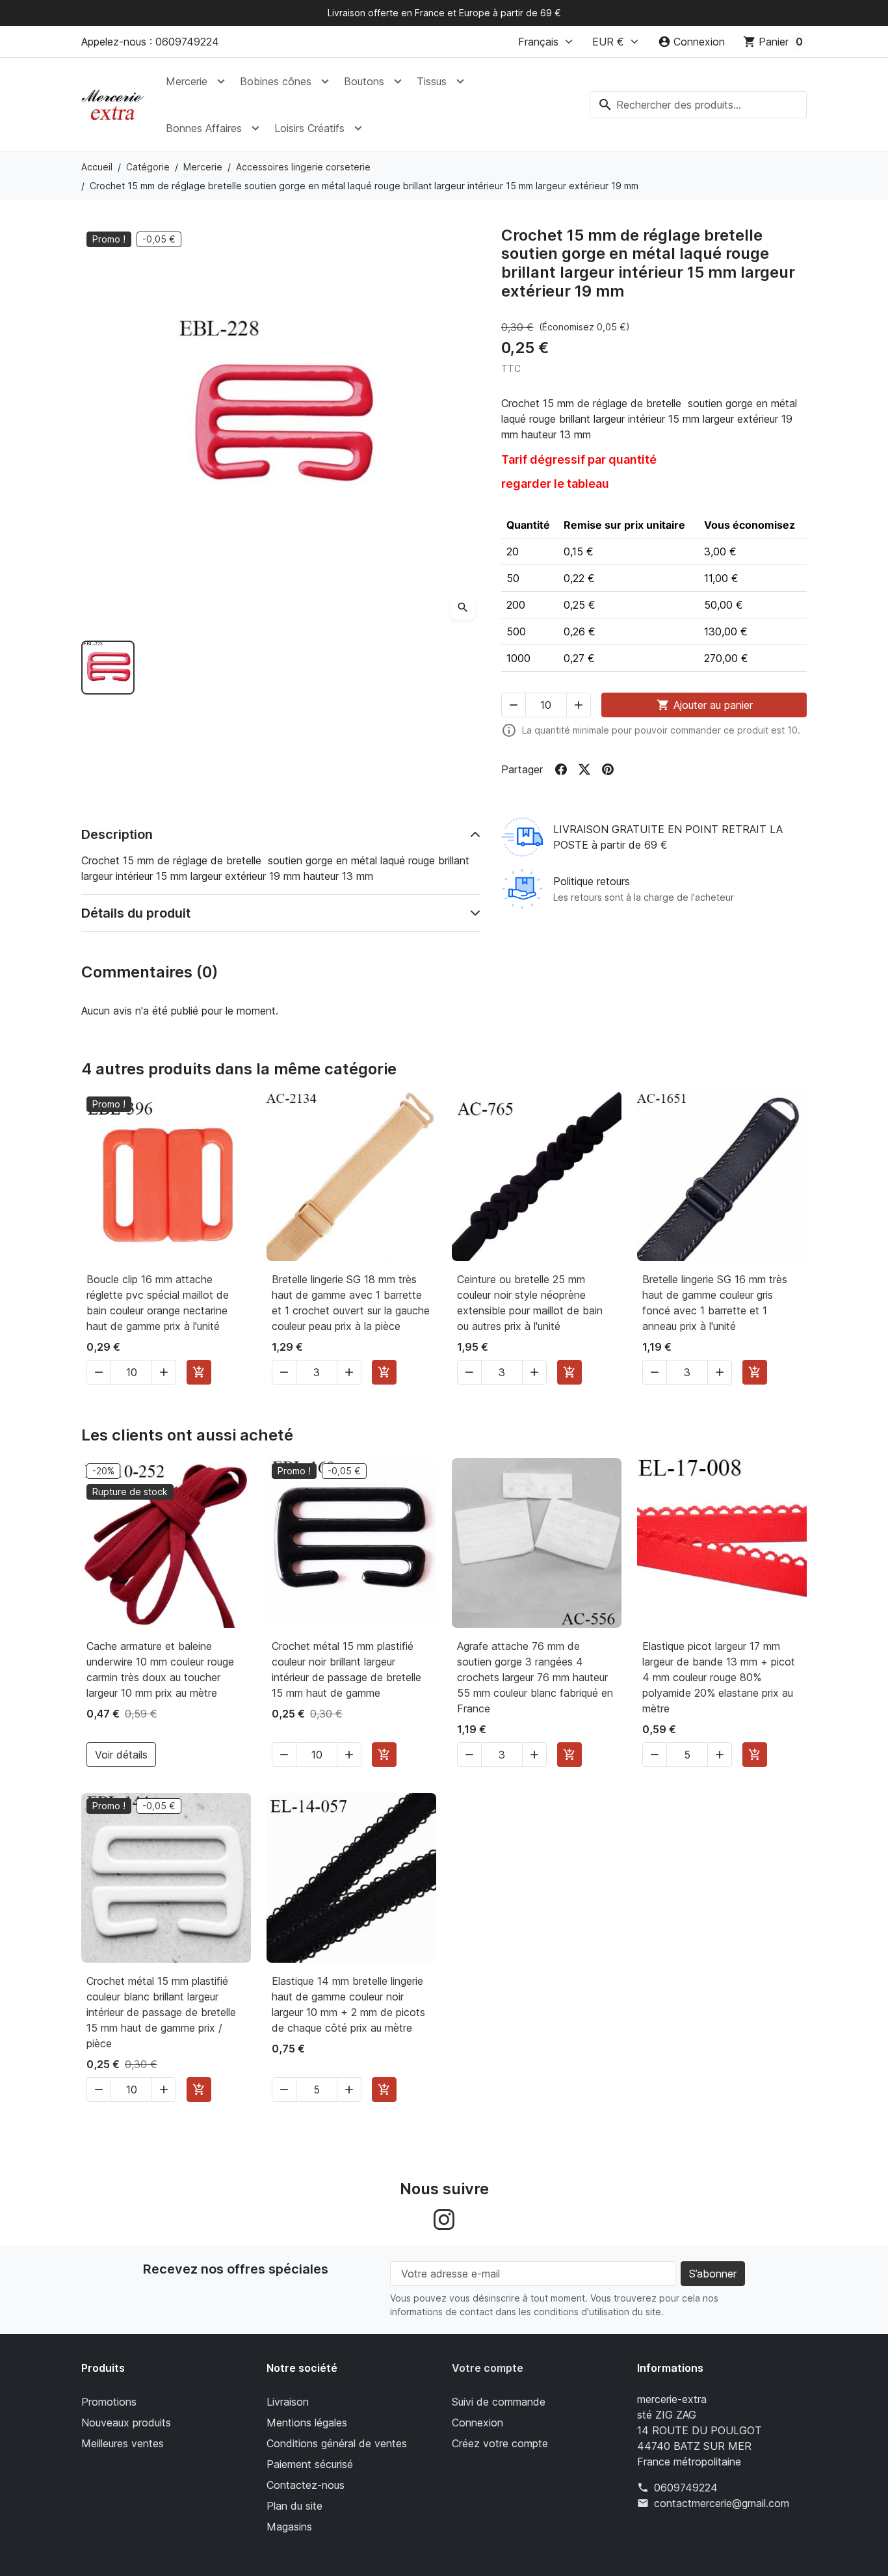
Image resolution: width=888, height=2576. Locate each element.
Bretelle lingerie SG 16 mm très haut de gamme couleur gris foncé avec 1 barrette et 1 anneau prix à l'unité (715, 1303)
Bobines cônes (276, 81)
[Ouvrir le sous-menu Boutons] (398, 81)
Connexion (477, 2423)
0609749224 (686, 2488)
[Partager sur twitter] (584, 769)
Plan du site (294, 2506)
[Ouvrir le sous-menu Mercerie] (221, 81)
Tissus (432, 81)
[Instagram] (444, 2218)
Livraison (288, 2402)
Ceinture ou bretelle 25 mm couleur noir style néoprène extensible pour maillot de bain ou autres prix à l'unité (530, 1303)
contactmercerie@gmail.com (722, 2503)
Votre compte (488, 2368)
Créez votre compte (500, 2443)
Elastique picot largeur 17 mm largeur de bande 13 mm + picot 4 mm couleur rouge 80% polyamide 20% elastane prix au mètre (719, 1677)
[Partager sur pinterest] (608, 769)
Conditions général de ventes (337, 2443)
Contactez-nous (306, 2485)
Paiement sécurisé (310, 2464)
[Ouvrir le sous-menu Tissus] (460, 81)
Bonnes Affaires (204, 128)
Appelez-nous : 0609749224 (150, 42)
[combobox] (698, 105)
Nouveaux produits (126, 2423)
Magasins (289, 2527)
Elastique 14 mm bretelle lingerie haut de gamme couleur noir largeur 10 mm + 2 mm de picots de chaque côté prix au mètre (348, 2004)
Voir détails (121, 1755)
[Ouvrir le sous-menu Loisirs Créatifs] (358, 128)
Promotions (109, 2402)
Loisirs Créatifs (309, 128)
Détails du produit (136, 913)
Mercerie (187, 81)
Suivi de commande (499, 2402)
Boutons (364, 81)
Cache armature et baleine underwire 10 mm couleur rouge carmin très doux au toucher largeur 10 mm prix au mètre (160, 1669)
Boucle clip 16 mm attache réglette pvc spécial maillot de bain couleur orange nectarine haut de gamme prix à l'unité (158, 1303)
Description (117, 834)
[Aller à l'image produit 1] (108, 667)
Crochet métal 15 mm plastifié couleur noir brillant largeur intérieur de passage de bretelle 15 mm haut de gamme (346, 1669)
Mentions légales (307, 2423)
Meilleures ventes (123, 2443)
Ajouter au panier (705, 705)
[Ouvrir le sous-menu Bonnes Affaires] (255, 128)
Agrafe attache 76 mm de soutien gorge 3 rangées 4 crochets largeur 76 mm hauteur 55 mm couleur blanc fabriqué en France (535, 1677)
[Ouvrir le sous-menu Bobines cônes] (325, 81)
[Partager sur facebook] (561, 769)
